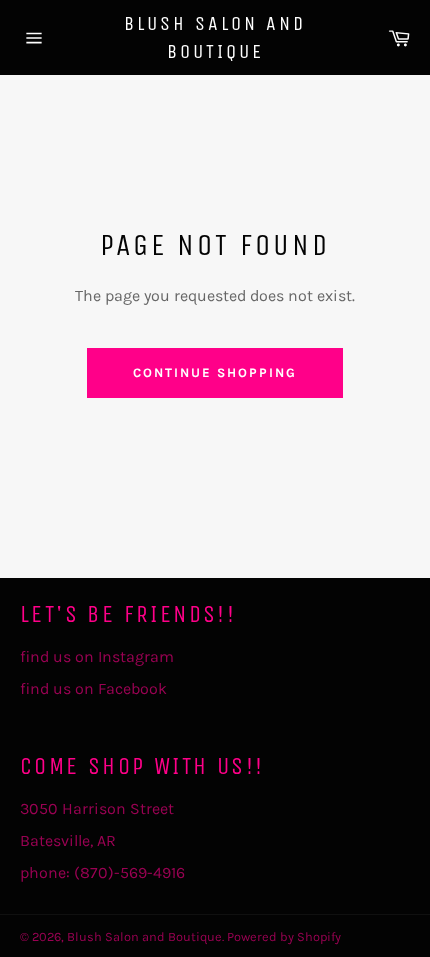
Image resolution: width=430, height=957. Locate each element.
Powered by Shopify (284, 936)
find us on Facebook (93, 688)
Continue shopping (214, 372)
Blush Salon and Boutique (215, 37)
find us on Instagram (97, 656)
